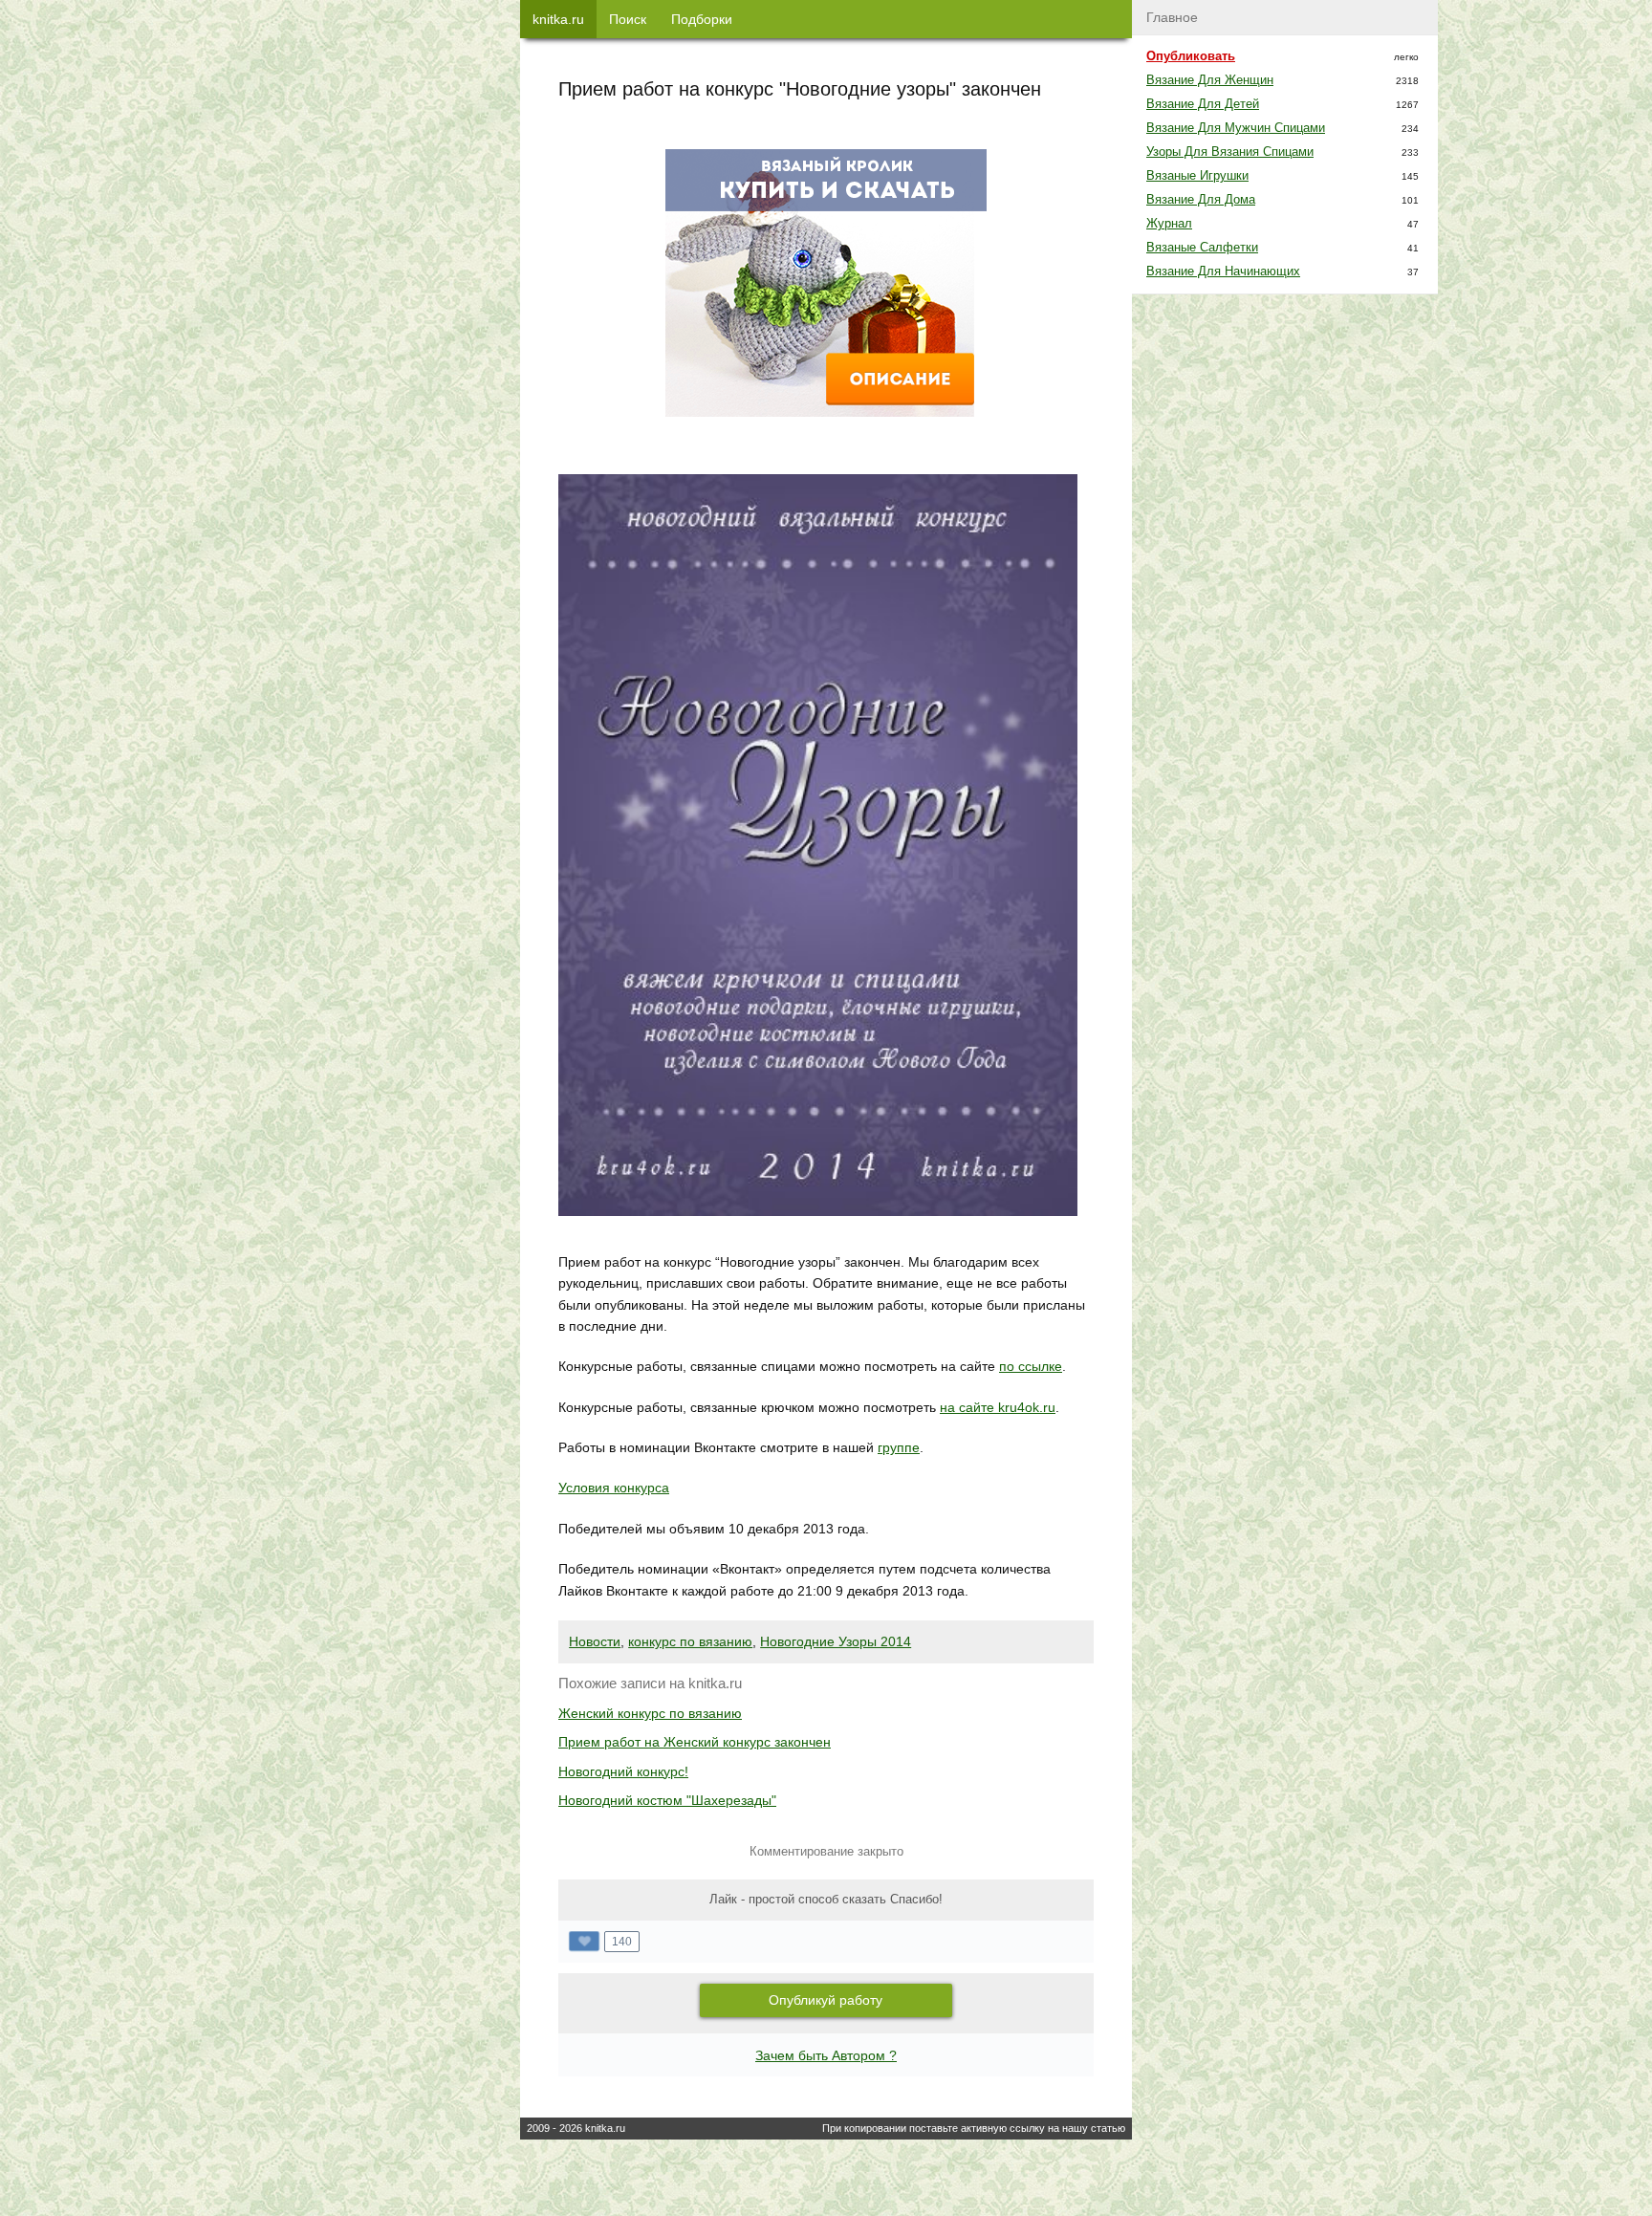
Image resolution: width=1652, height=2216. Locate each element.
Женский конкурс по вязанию (650, 1713)
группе (899, 1447)
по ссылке (1031, 1366)
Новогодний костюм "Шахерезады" (667, 1800)
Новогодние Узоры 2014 (836, 1641)
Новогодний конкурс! (623, 1771)
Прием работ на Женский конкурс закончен (695, 1742)
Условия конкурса (614, 1488)
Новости (595, 1641)
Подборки (702, 19)
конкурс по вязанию (690, 1641)
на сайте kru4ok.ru (998, 1407)
